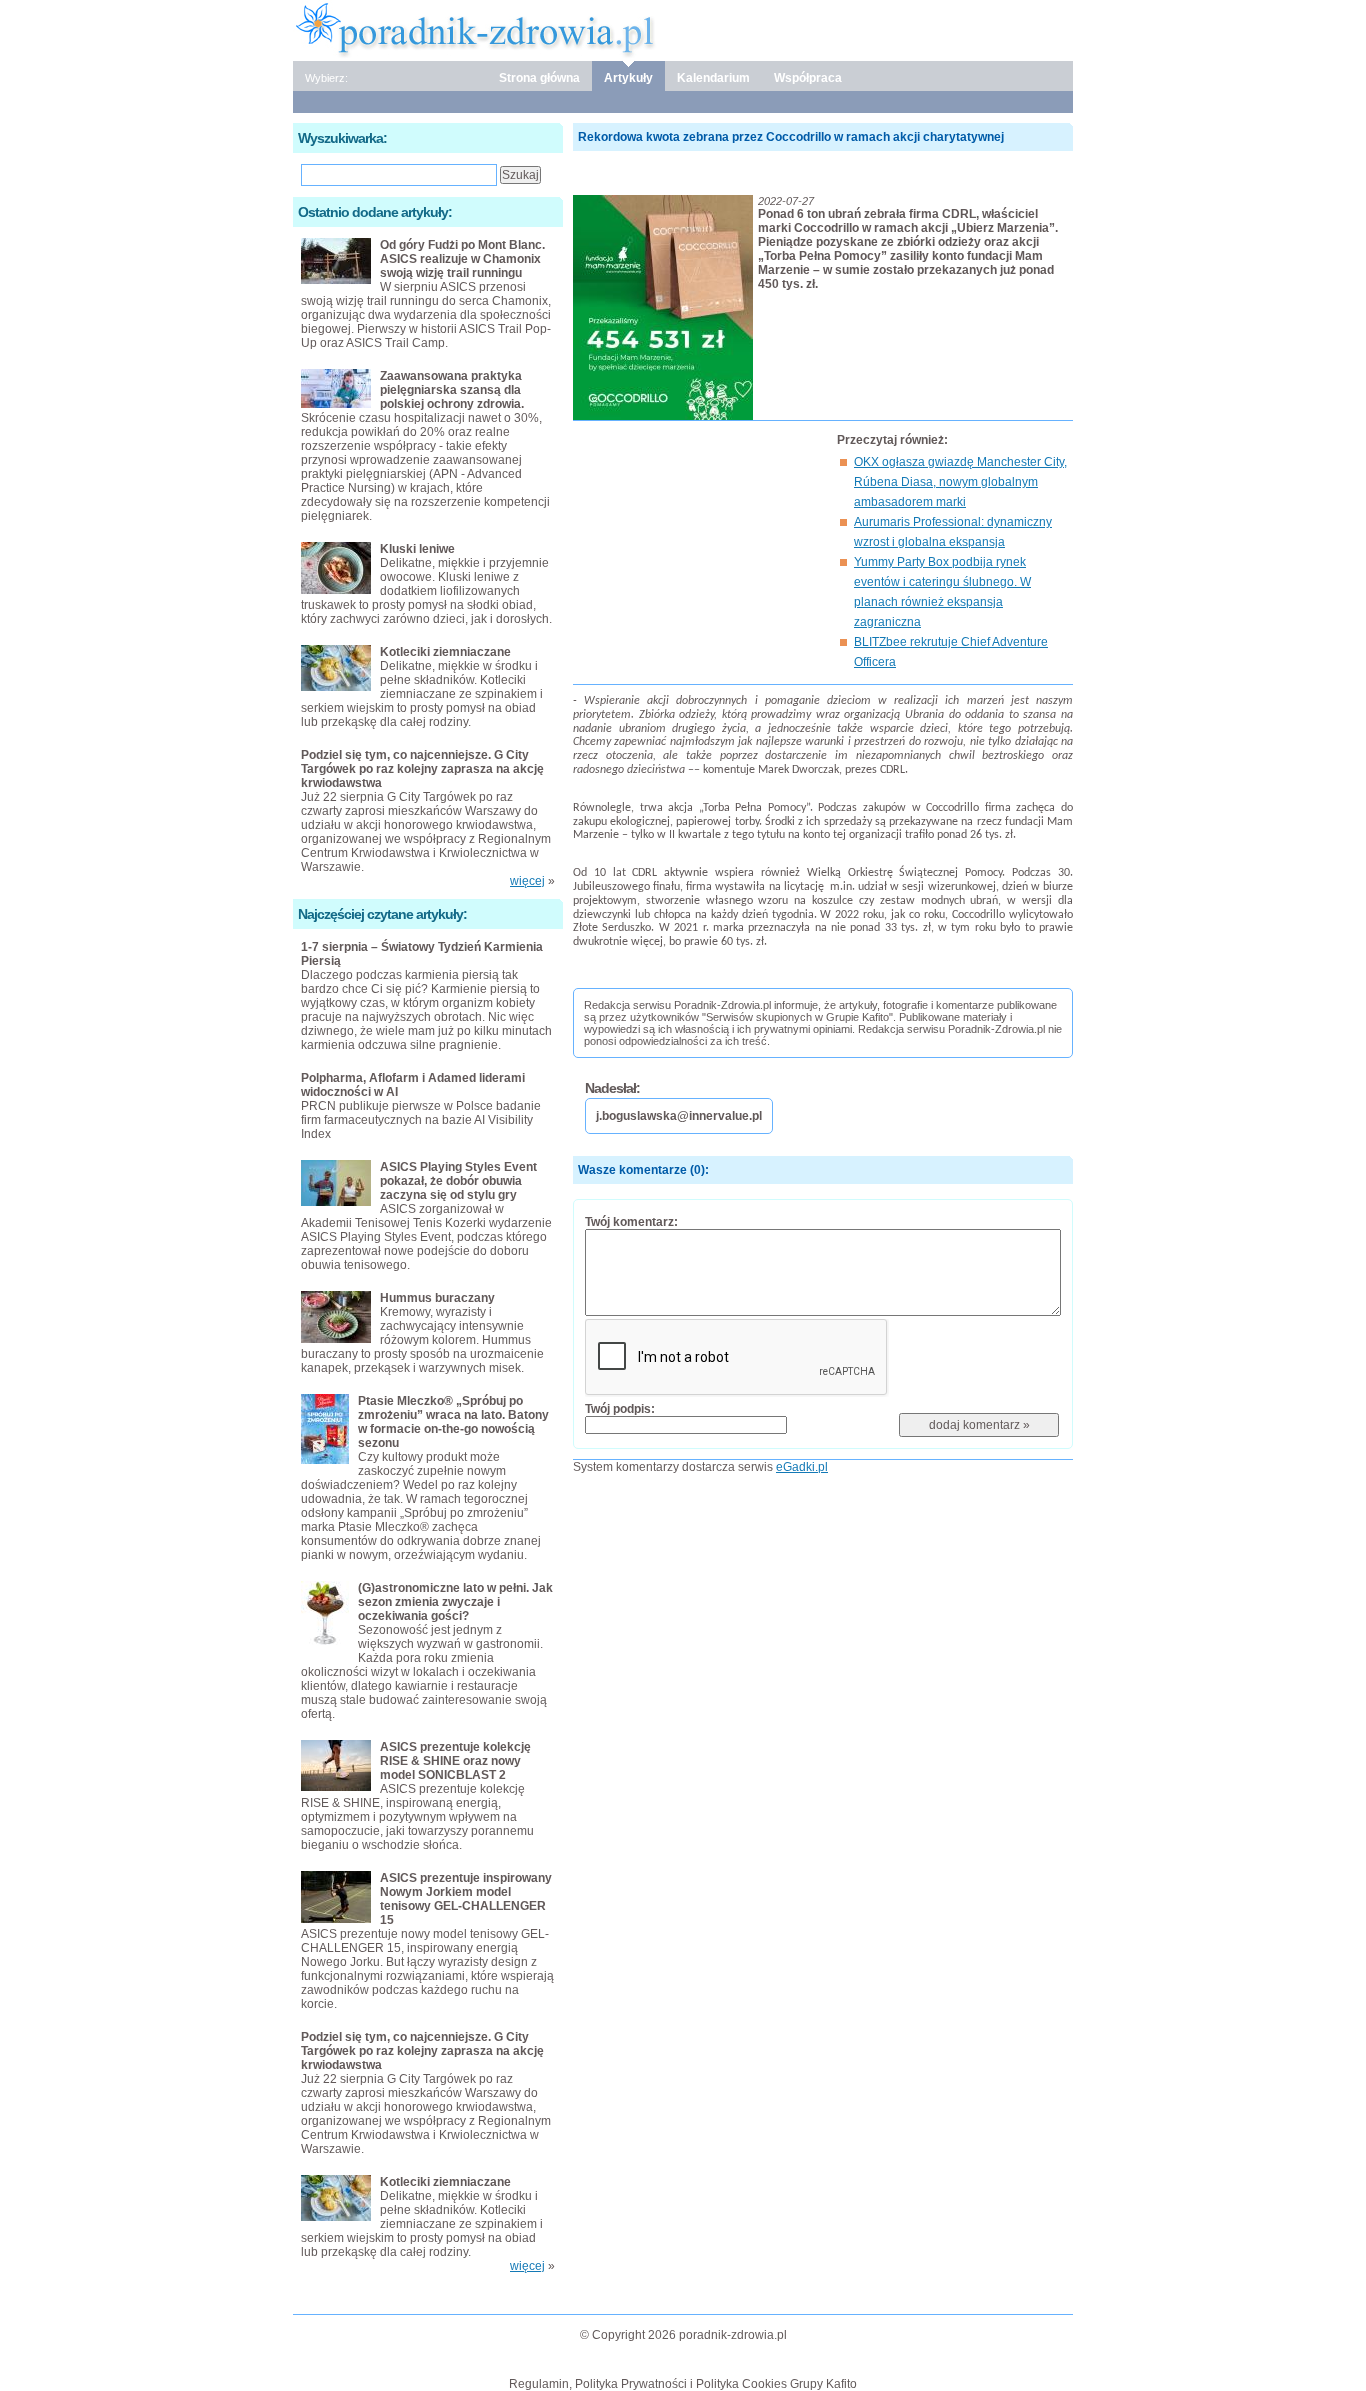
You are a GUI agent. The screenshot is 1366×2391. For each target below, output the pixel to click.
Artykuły (628, 78)
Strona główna (539, 78)
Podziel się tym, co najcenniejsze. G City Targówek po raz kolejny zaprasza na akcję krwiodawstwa (422, 769)
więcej (527, 881)
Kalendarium (713, 78)
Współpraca (808, 78)
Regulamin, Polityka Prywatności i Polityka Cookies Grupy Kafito (683, 2384)
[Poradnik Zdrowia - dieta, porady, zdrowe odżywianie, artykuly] (683, 29)
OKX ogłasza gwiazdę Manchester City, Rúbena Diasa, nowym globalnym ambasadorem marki (960, 482)
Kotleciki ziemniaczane (445, 652)
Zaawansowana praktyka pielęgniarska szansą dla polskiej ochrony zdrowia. (452, 390)
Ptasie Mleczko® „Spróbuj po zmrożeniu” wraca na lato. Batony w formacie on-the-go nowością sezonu (453, 1422)
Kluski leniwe (417, 549)
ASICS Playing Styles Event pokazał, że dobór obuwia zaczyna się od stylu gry (458, 1181)
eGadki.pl (802, 1467)
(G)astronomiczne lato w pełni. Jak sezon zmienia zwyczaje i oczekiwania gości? (455, 1602)
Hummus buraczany (437, 1298)
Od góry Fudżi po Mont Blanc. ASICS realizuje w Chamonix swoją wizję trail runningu (462, 259)
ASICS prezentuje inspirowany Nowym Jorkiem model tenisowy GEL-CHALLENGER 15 (466, 1899)
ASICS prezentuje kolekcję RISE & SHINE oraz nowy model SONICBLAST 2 (455, 1761)
